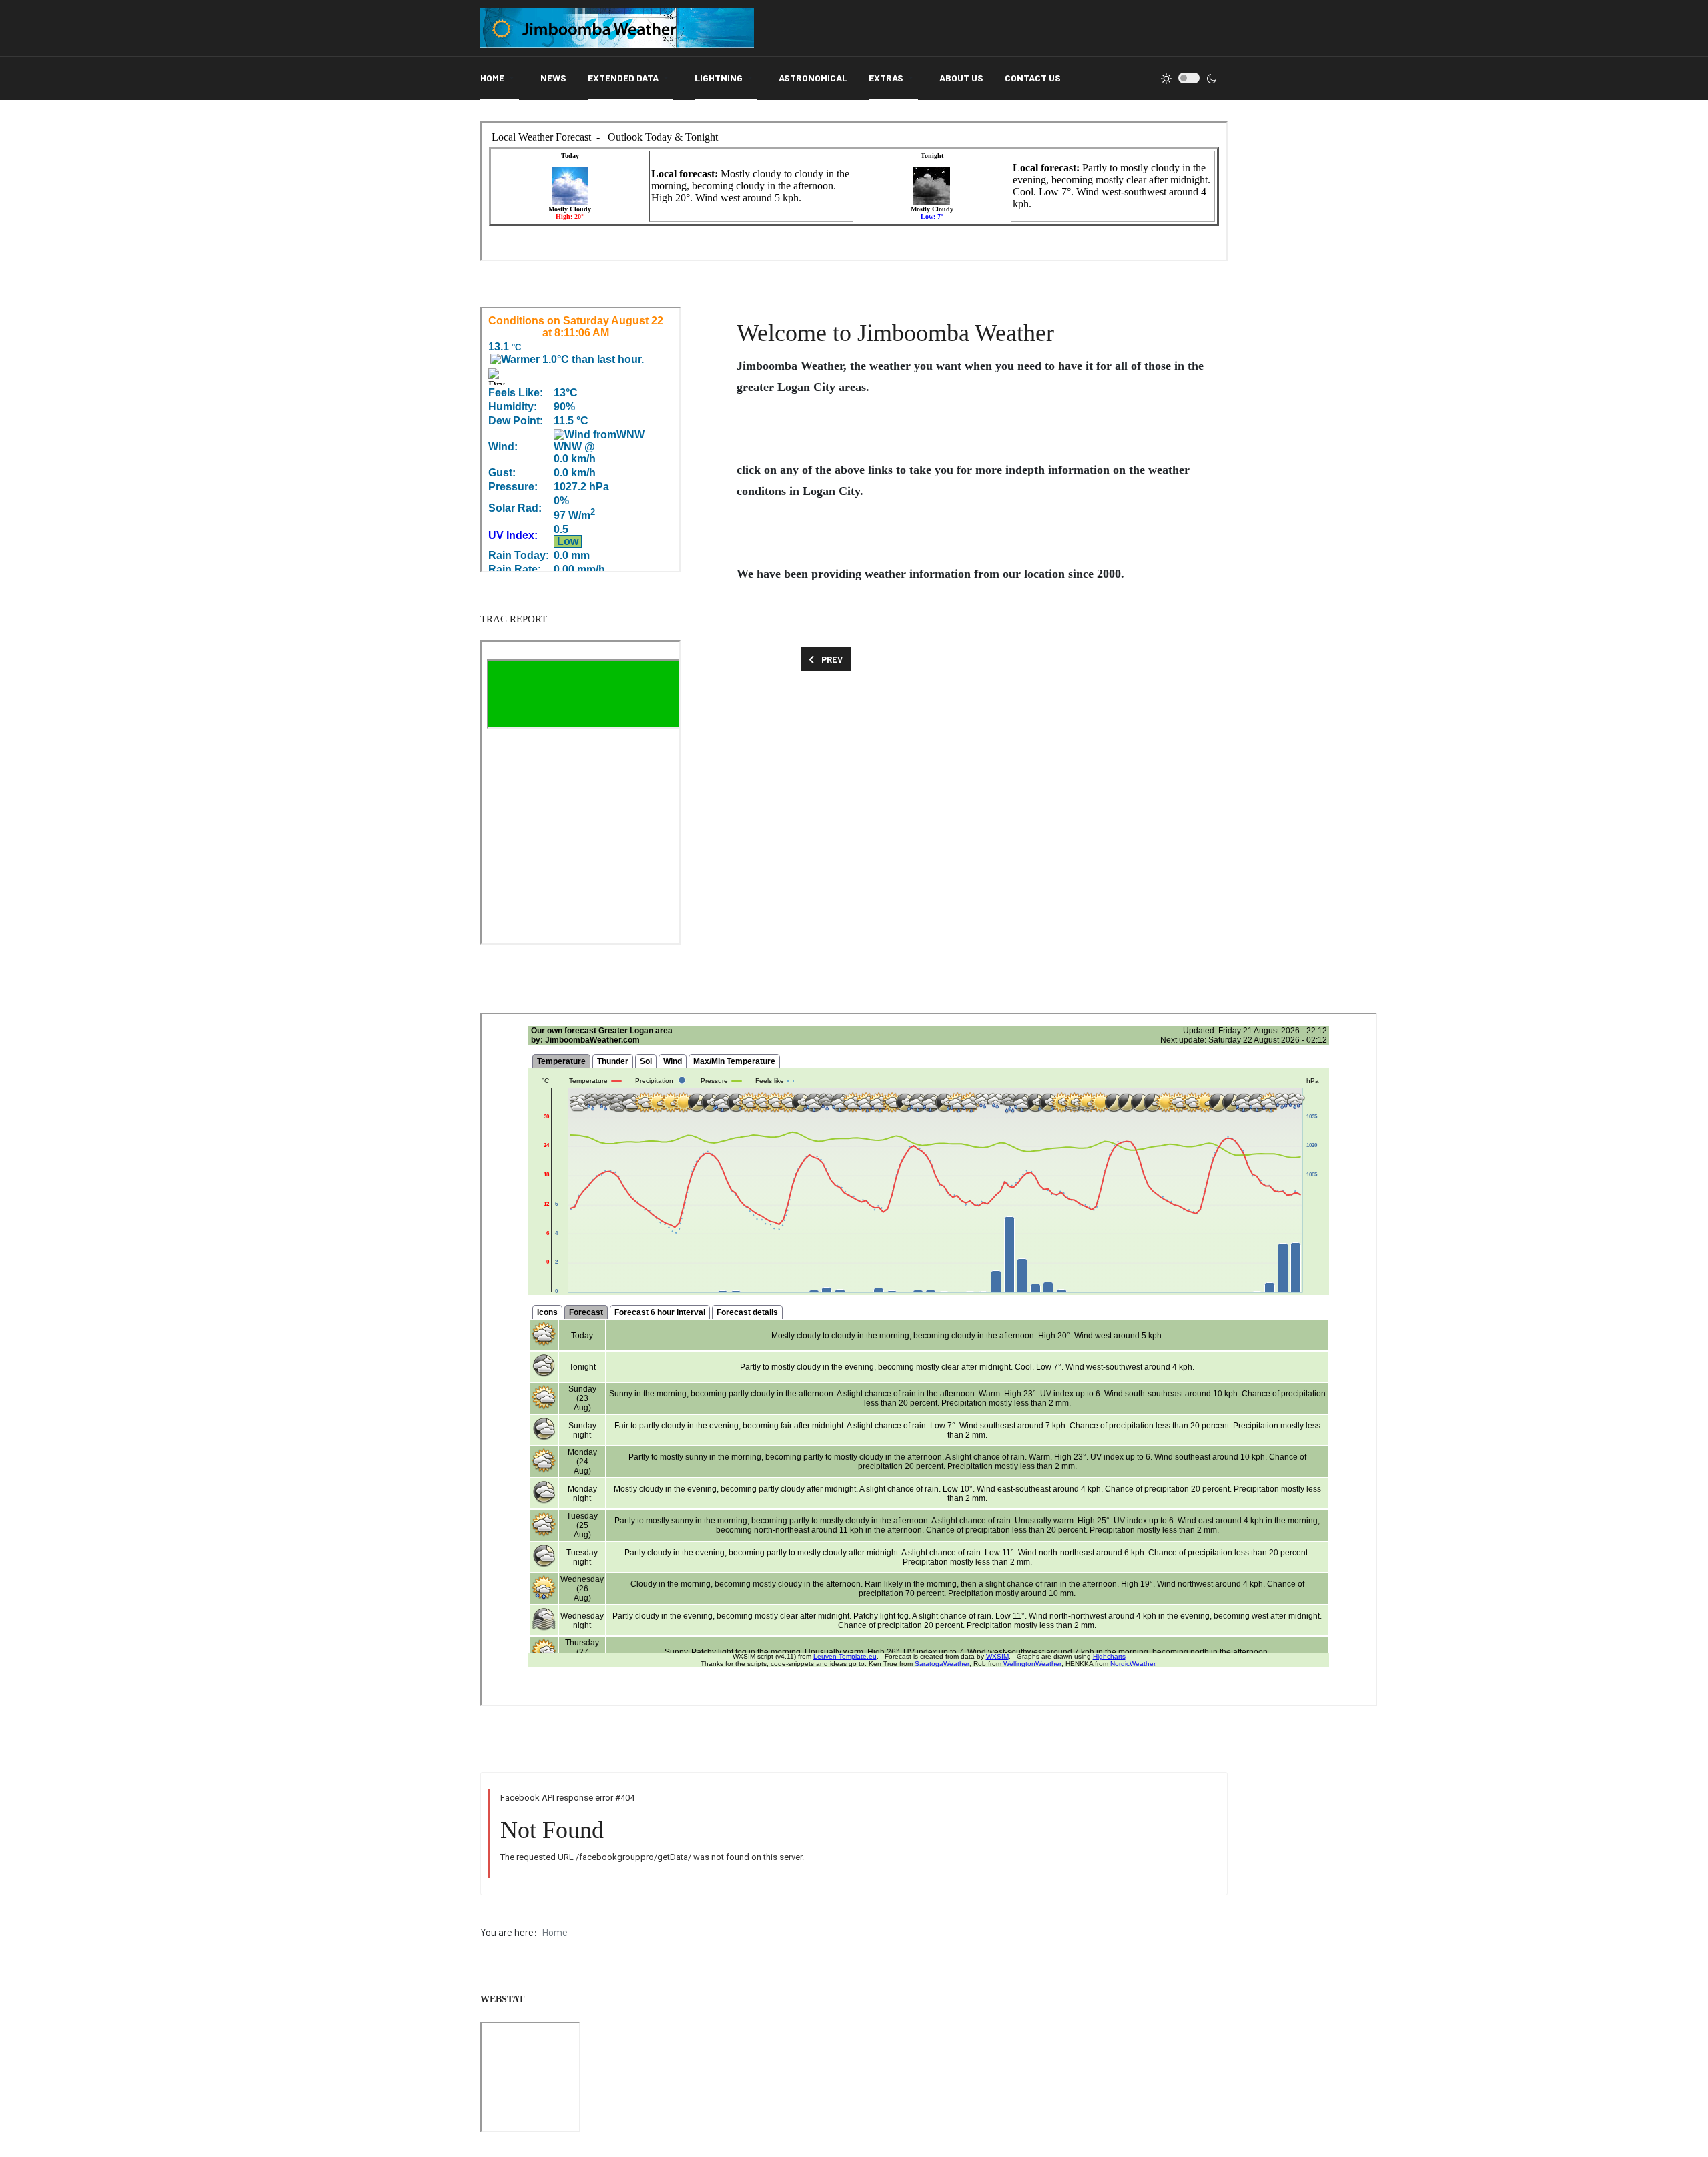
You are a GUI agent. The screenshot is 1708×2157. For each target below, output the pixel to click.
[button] (500, 78)
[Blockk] (617, 28)
